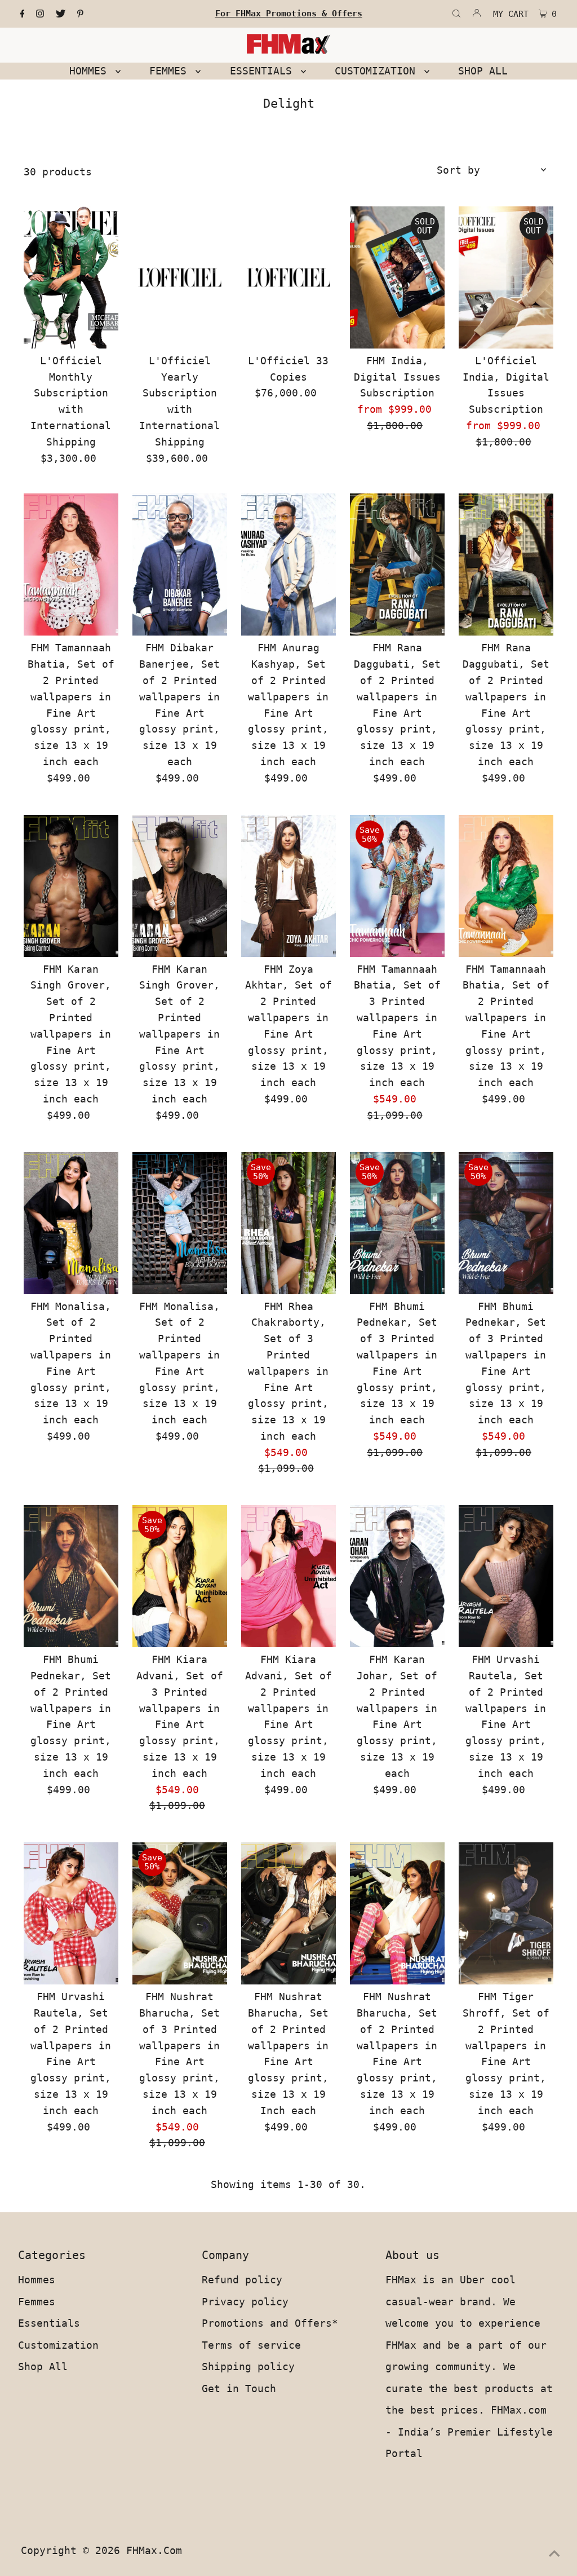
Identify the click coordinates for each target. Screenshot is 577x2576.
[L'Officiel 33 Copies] (288, 277)
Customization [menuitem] (378, 71)
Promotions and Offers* (270, 2323)
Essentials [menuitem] (264, 71)
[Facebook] (23, 14)
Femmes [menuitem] (171, 71)
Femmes (37, 2302)
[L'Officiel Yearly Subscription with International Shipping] (180, 277)
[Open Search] (456, 14)
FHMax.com (154, 2550)
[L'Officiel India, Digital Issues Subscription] (506, 277)
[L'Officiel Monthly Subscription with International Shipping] (71, 277)
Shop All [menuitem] (483, 71)
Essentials (49, 2323)
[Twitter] (61, 14)
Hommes (37, 2280)
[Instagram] (40, 14)
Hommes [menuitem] (91, 71)
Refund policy (242, 2280)
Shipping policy (248, 2367)
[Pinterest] (80, 14)
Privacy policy (245, 2302)
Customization (58, 2345)
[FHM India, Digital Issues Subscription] (397, 277)
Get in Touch (239, 2388)
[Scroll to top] (554, 2553)
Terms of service (251, 2345)
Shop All (43, 2367)
